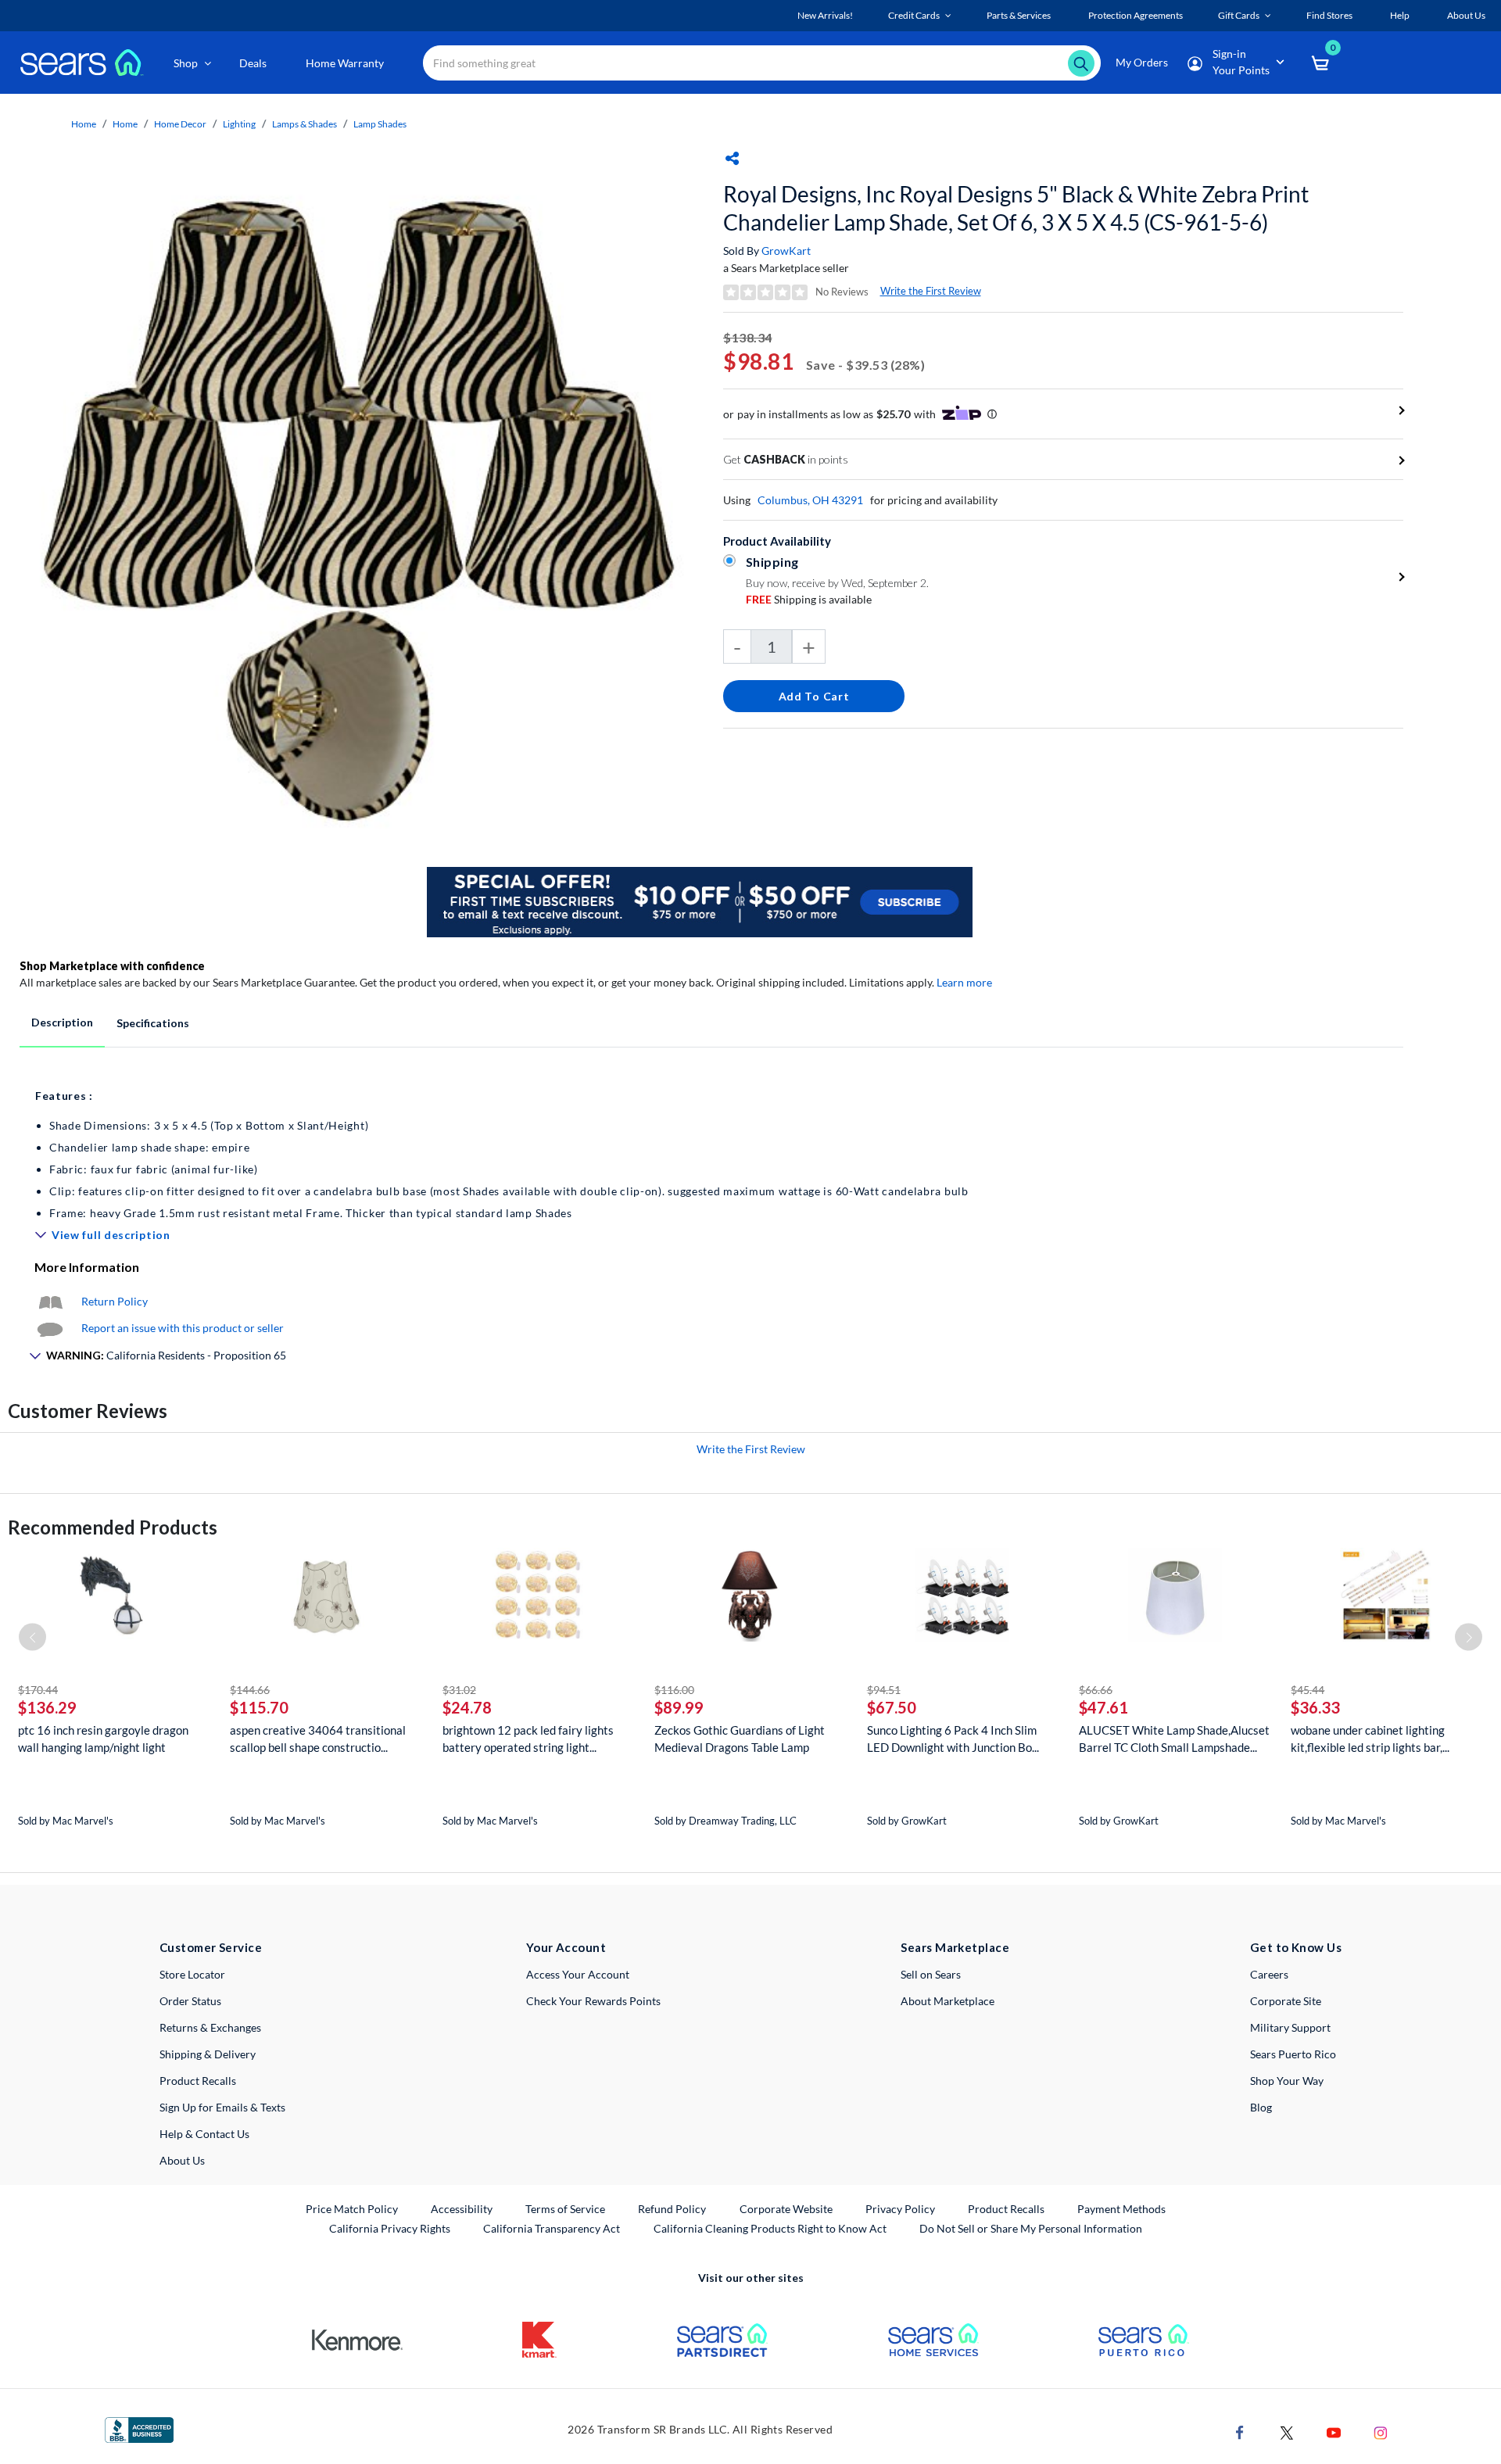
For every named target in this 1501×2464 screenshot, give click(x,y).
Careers (1269, 1974)
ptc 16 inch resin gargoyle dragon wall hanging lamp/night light (103, 1739)
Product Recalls (198, 2081)
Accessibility (462, 2209)
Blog (1261, 2107)
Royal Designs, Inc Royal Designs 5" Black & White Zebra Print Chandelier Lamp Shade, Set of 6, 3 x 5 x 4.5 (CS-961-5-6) (1016, 208)
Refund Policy (672, 2209)
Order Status (190, 2001)
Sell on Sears (931, 1974)
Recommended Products (113, 1527)
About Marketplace (948, 2001)
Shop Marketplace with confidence (112, 966)
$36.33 (1315, 1707)
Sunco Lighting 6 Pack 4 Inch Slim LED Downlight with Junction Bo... (953, 1739)
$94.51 (884, 1690)
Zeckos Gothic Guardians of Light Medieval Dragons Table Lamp (740, 1739)
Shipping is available (809, 599)
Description (62, 1022)
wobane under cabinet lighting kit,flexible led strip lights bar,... (1370, 1739)
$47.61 (1103, 1707)
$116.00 (674, 1690)
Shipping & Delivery (208, 2054)
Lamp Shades (380, 124)
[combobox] (762, 63)
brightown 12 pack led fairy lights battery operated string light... (528, 1739)
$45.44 (1308, 1690)
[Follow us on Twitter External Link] (1287, 2432)
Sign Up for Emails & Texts (222, 2107)
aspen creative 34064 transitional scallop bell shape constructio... (318, 1739)
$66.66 (1096, 1690)
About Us (182, 2160)
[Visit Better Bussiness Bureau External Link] (139, 2428)
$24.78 (467, 1707)
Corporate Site (1286, 2001)
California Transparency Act (552, 2228)
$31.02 (459, 1690)
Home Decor (180, 124)
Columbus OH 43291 (810, 500)
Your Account (566, 1947)
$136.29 (47, 1707)
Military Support (1290, 2027)
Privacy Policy (900, 2209)
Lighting (239, 124)
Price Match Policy (352, 2209)
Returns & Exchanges (210, 2027)
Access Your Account (578, 1974)
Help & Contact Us (204, 2134)
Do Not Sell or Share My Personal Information (1031, 2228)
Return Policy (115, 1301)
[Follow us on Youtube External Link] (1334, 2432)
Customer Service (211, 1947)
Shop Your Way (1287, 2081)
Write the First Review (931, 291)
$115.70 (259, 1707)
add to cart (814, 696)
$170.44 (38, 1690)
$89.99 (679, 1707)
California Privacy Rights (390, 2228)
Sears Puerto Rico (1293, 2054)
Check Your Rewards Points (593, 2001)
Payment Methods (1121, 2209)
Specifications (153, 1023)
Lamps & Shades (304, 124)
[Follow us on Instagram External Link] (1381, 2432)
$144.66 (250, 1690)
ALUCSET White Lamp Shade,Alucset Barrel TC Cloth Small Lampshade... (1174, 1739)
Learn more (964, 982)
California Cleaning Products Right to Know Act (770, 2228)
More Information (87, 1267)
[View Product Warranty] (50, 1301)
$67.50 (892, 1707)
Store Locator (192, 1974)
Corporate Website (787, 2208)
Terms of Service (565, 2209)
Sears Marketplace (955, 1947)
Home (84, 124)
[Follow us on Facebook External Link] (1240, 2432)
